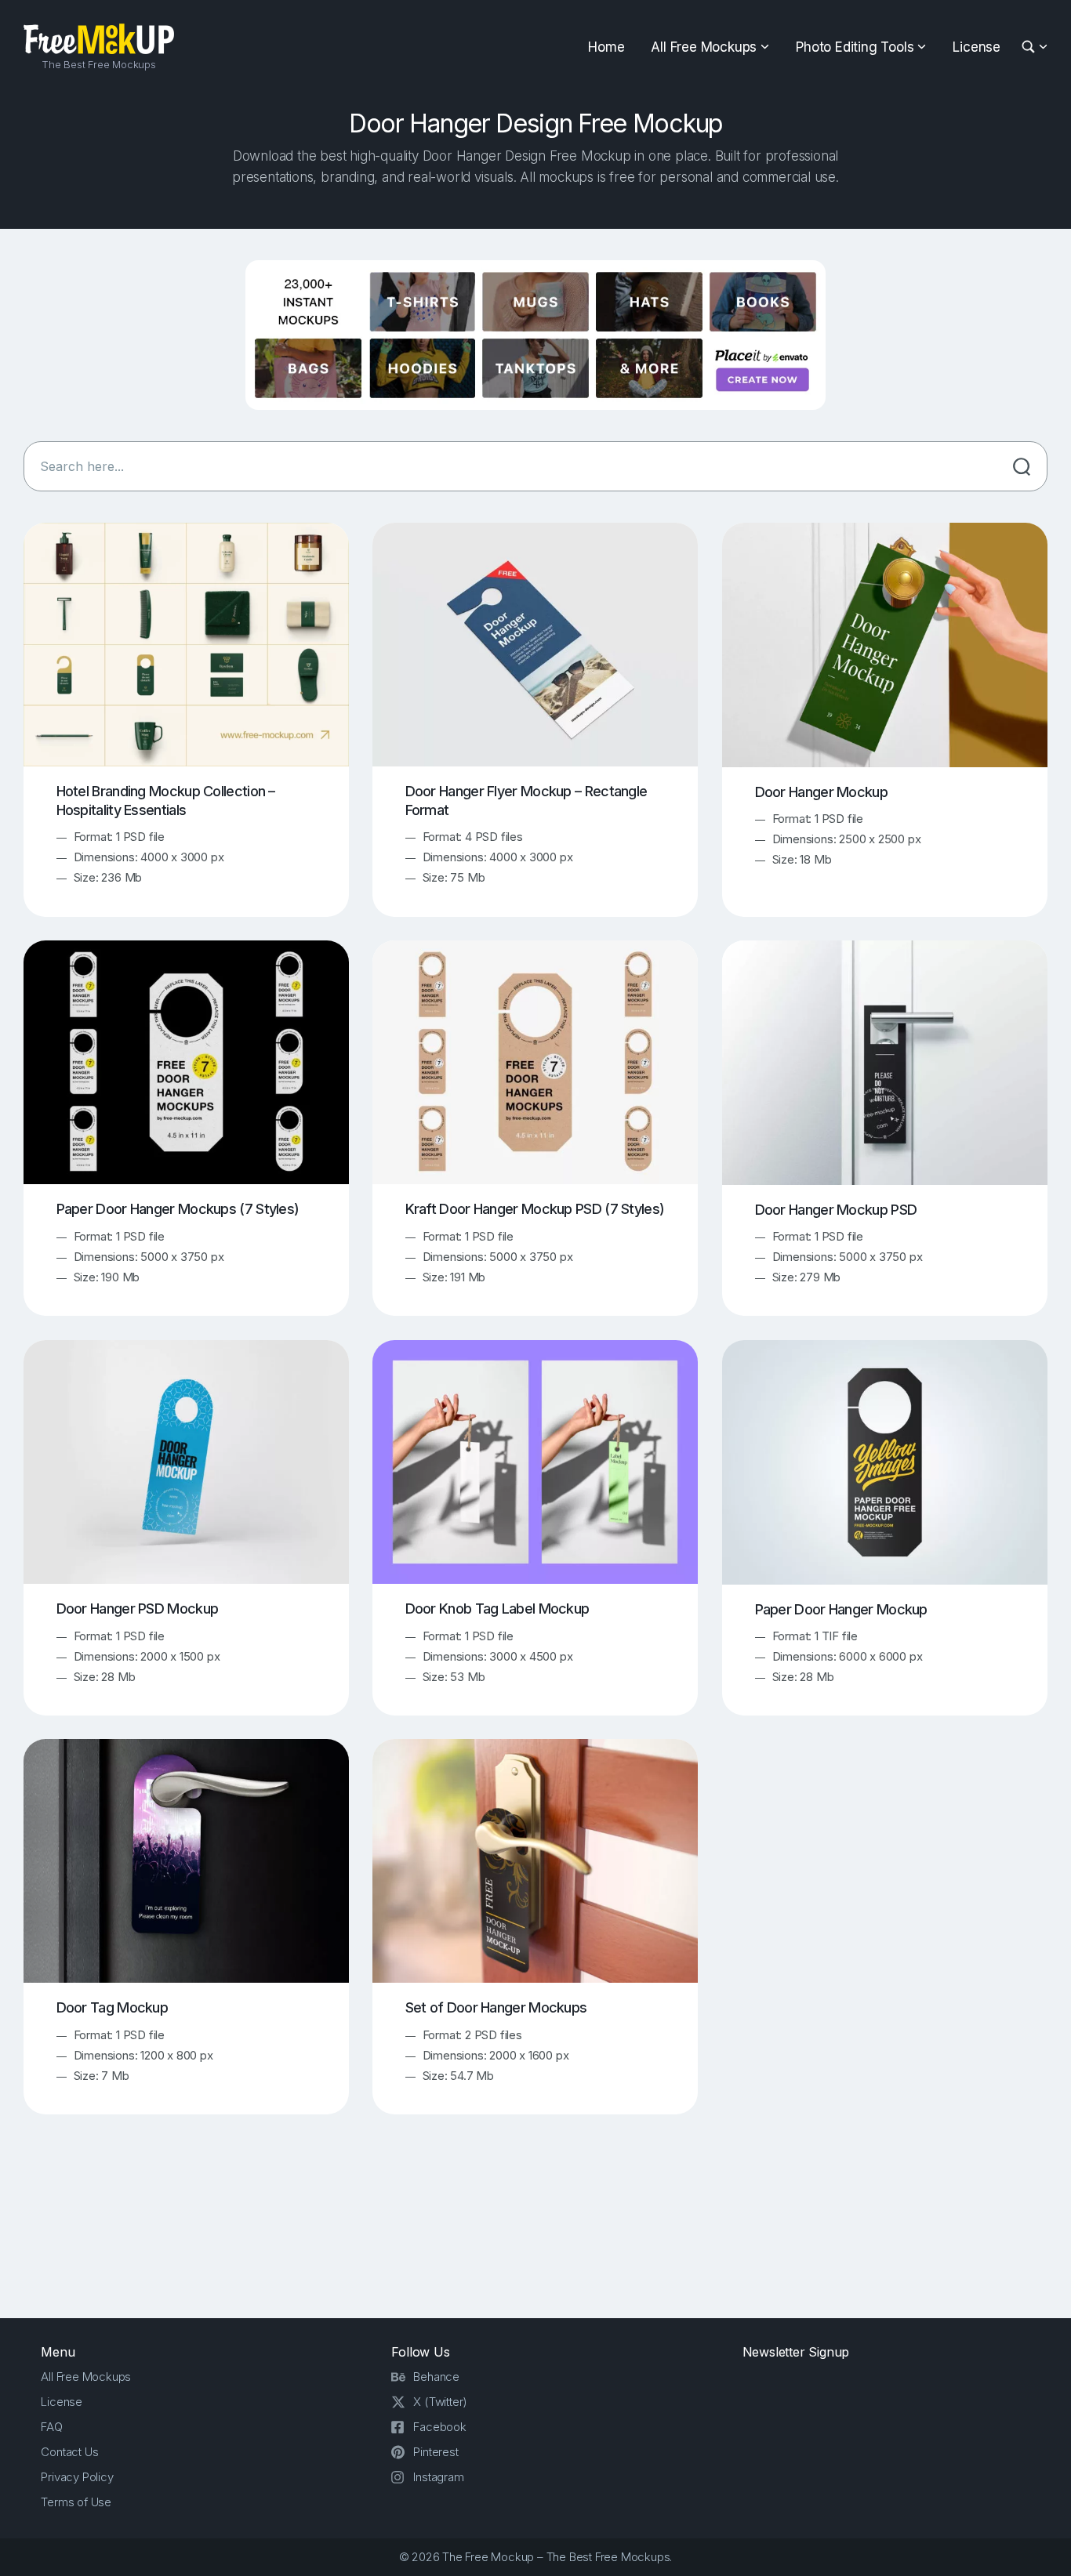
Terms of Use (76, 2502)
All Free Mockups (704, 47)
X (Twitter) (440, 2402)
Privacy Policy (77, 2477)
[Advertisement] (535, 2230)
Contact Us (69, 2452)
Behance (436, 2377)
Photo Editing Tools (855, 47)
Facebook (439, 2427)
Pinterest (436, 2452)
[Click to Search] (1022, 466)
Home (606, 47)
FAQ (51, 2427)
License (977, 47)
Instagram (438, 2477)
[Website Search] (1031, 47)
